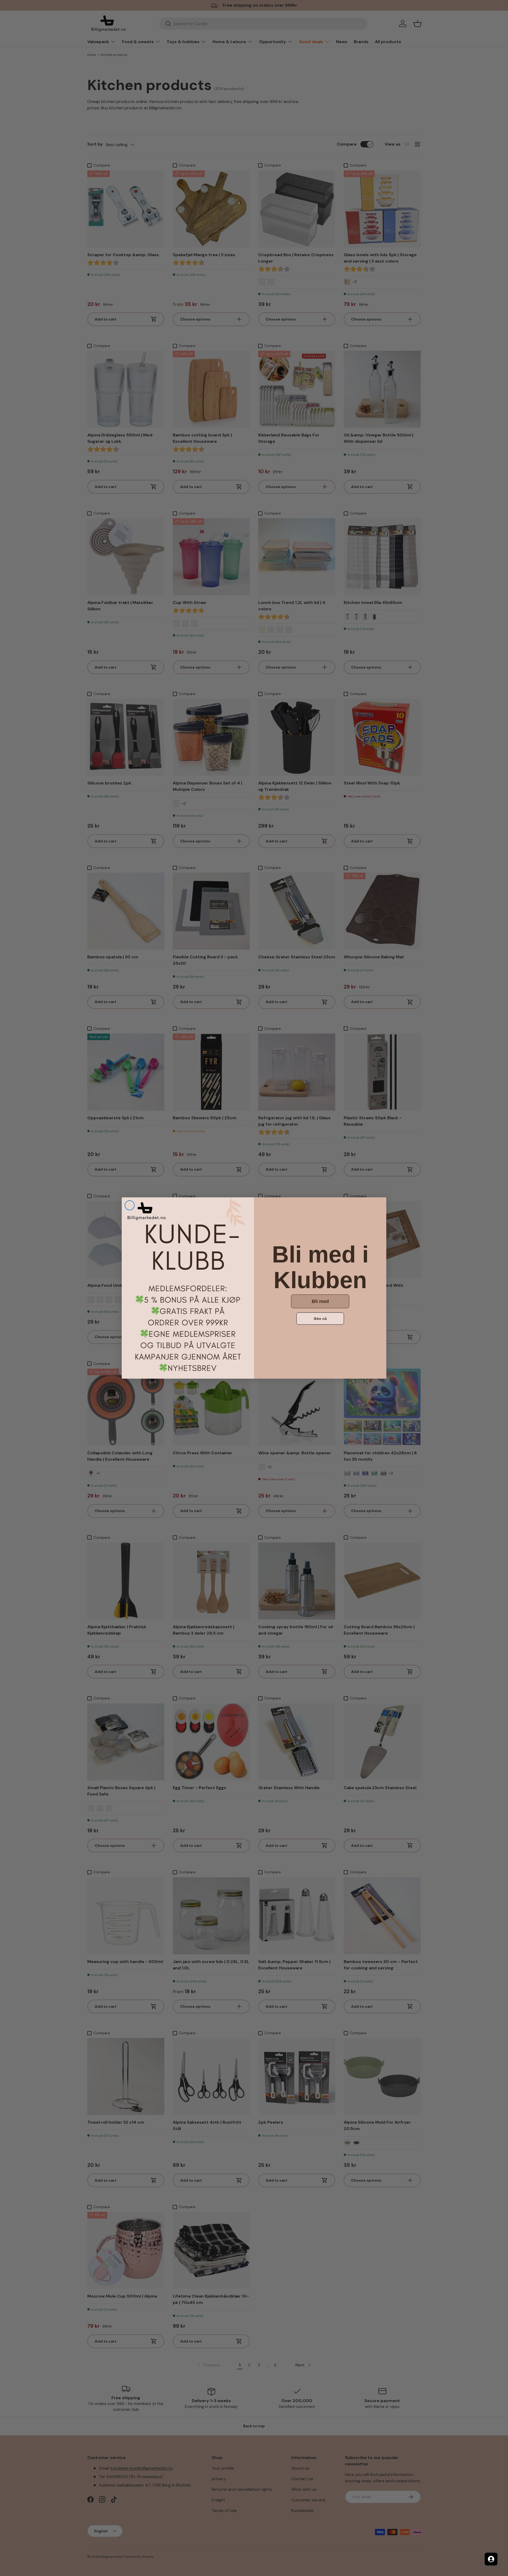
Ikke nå (320, 1319)
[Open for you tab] (491, 2559)
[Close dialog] (130, 1205)
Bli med (320, 1301)
